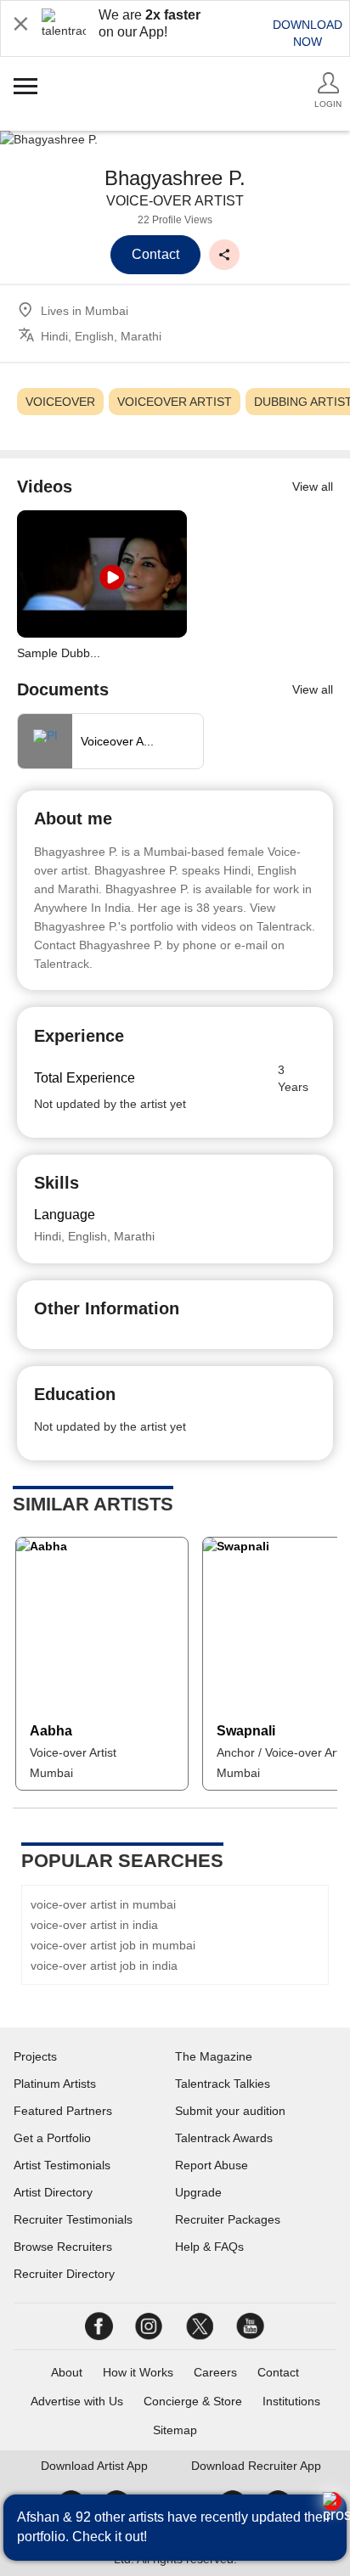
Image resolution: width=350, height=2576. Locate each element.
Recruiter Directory (64, 2274)
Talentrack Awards (224, 2138)
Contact (278, 2372)
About (67, 2372)
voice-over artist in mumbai (103, 1904)
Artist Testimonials (62, 2165)
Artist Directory (53, 2192)
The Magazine (214, 2056)
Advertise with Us (77, 2401)
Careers (215, 2372)
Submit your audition (230, 2111)
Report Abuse (212, 2165)
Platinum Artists (55, 2084)
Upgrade (198, 2192)
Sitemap (175, 2430)
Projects (35, 2056)
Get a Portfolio (52, 2138)
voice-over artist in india (94, 1925)
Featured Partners (63, 2111)
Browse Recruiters (63, 2247)
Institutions (291, 2401)
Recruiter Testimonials (73, 2219)
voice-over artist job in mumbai (113, 1945)
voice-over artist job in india (104, 1966)
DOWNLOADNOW (308, 33)
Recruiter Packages (228, 2219)
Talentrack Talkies (223, 2084)
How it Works (138, 2372)
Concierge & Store (193, 2401)
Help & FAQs (209, 2247)
